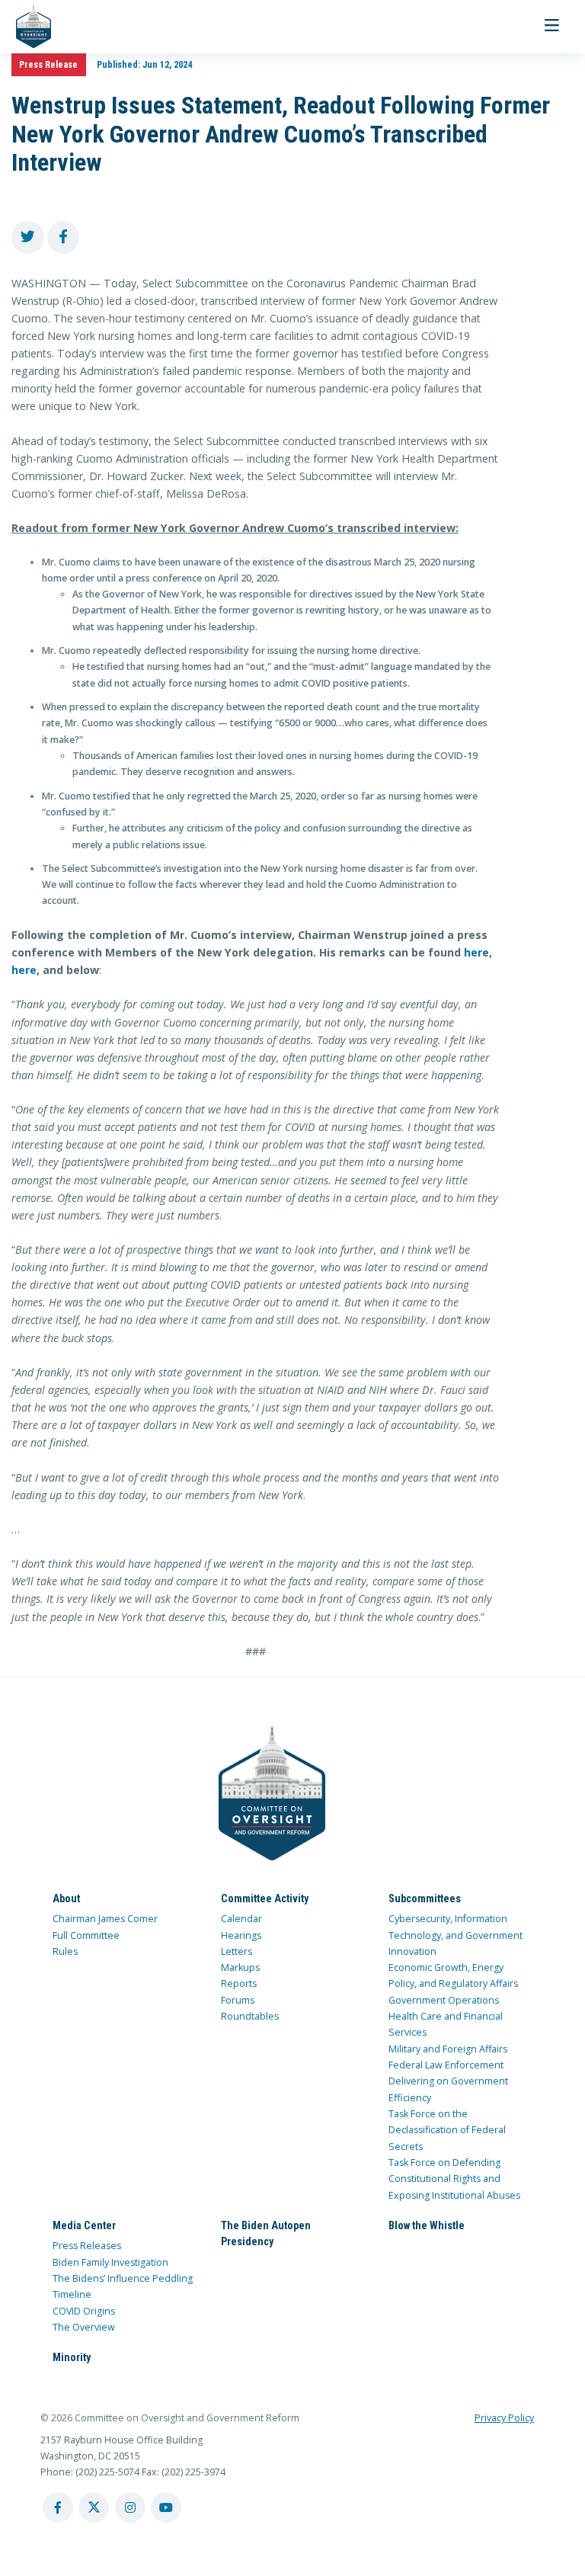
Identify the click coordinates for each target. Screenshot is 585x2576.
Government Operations (444, 2000)
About (66, 1898)
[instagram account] (130, 2507)
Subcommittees (425, 1898)
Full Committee (86, 1935)
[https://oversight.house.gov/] (26, 27)
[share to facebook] (64, 237)
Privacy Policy (504, 2418)
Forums (238, 2000)
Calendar (241, 1919)
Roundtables (250, 2016)
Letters (237, 1951)
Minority (72, 2357)
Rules (65, 1951)
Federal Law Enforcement (446, 2065)
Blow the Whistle (427, 2225)
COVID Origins (84, 2311)
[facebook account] (58, 2507)
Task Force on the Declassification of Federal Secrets (447, 2130)
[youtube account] (166, 2507)
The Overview (84, 2327)
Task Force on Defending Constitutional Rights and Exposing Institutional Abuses (454, 2179)
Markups (240, 1967)
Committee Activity (265, 1898)
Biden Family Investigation (110, 2262)
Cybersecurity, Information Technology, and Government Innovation (456, 1935)
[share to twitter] (28, 237)
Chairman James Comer (105, 1919)
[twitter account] (94, 2507)
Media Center (84, 2225)
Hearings (241, 1935)
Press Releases (87, 2246)
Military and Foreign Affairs (448, 2049)
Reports (239, 1983)
